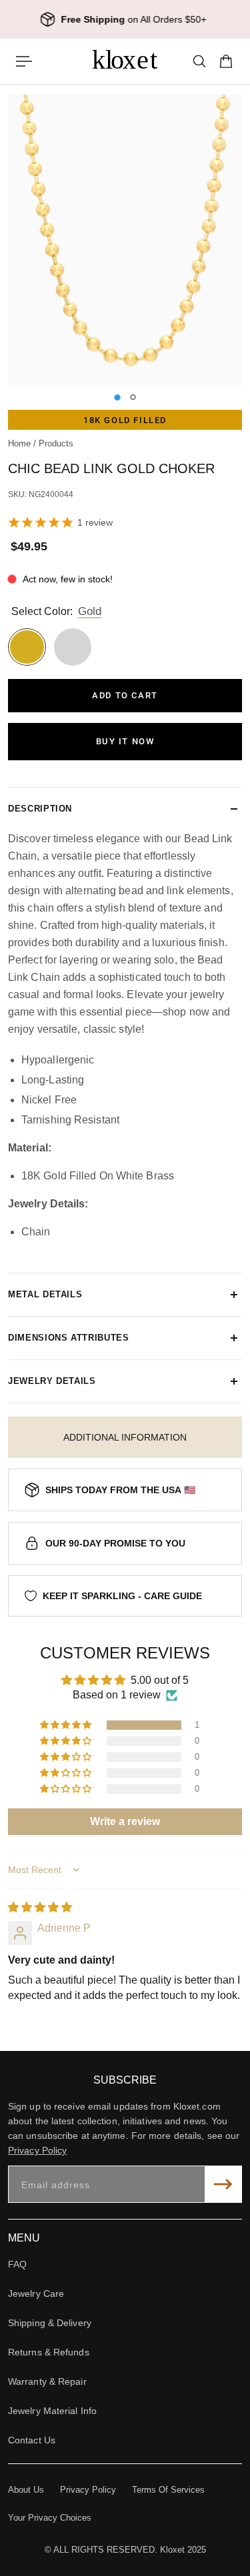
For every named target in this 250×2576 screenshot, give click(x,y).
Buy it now (125, 741)
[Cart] (226, 61)
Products (56, 444)
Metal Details (45, 1294)
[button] (67, 1725)
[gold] (27, 647)
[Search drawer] (199, 61)
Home (21, 444)
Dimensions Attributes (69, 1338)
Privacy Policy (37, 2150)
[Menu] (24, 61)
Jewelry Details (52, 1381)
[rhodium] (73, 647)
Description (40, 809)
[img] (40, 1907)
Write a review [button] (125, 1821)
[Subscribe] (223, 2184)
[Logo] (125, 61)
